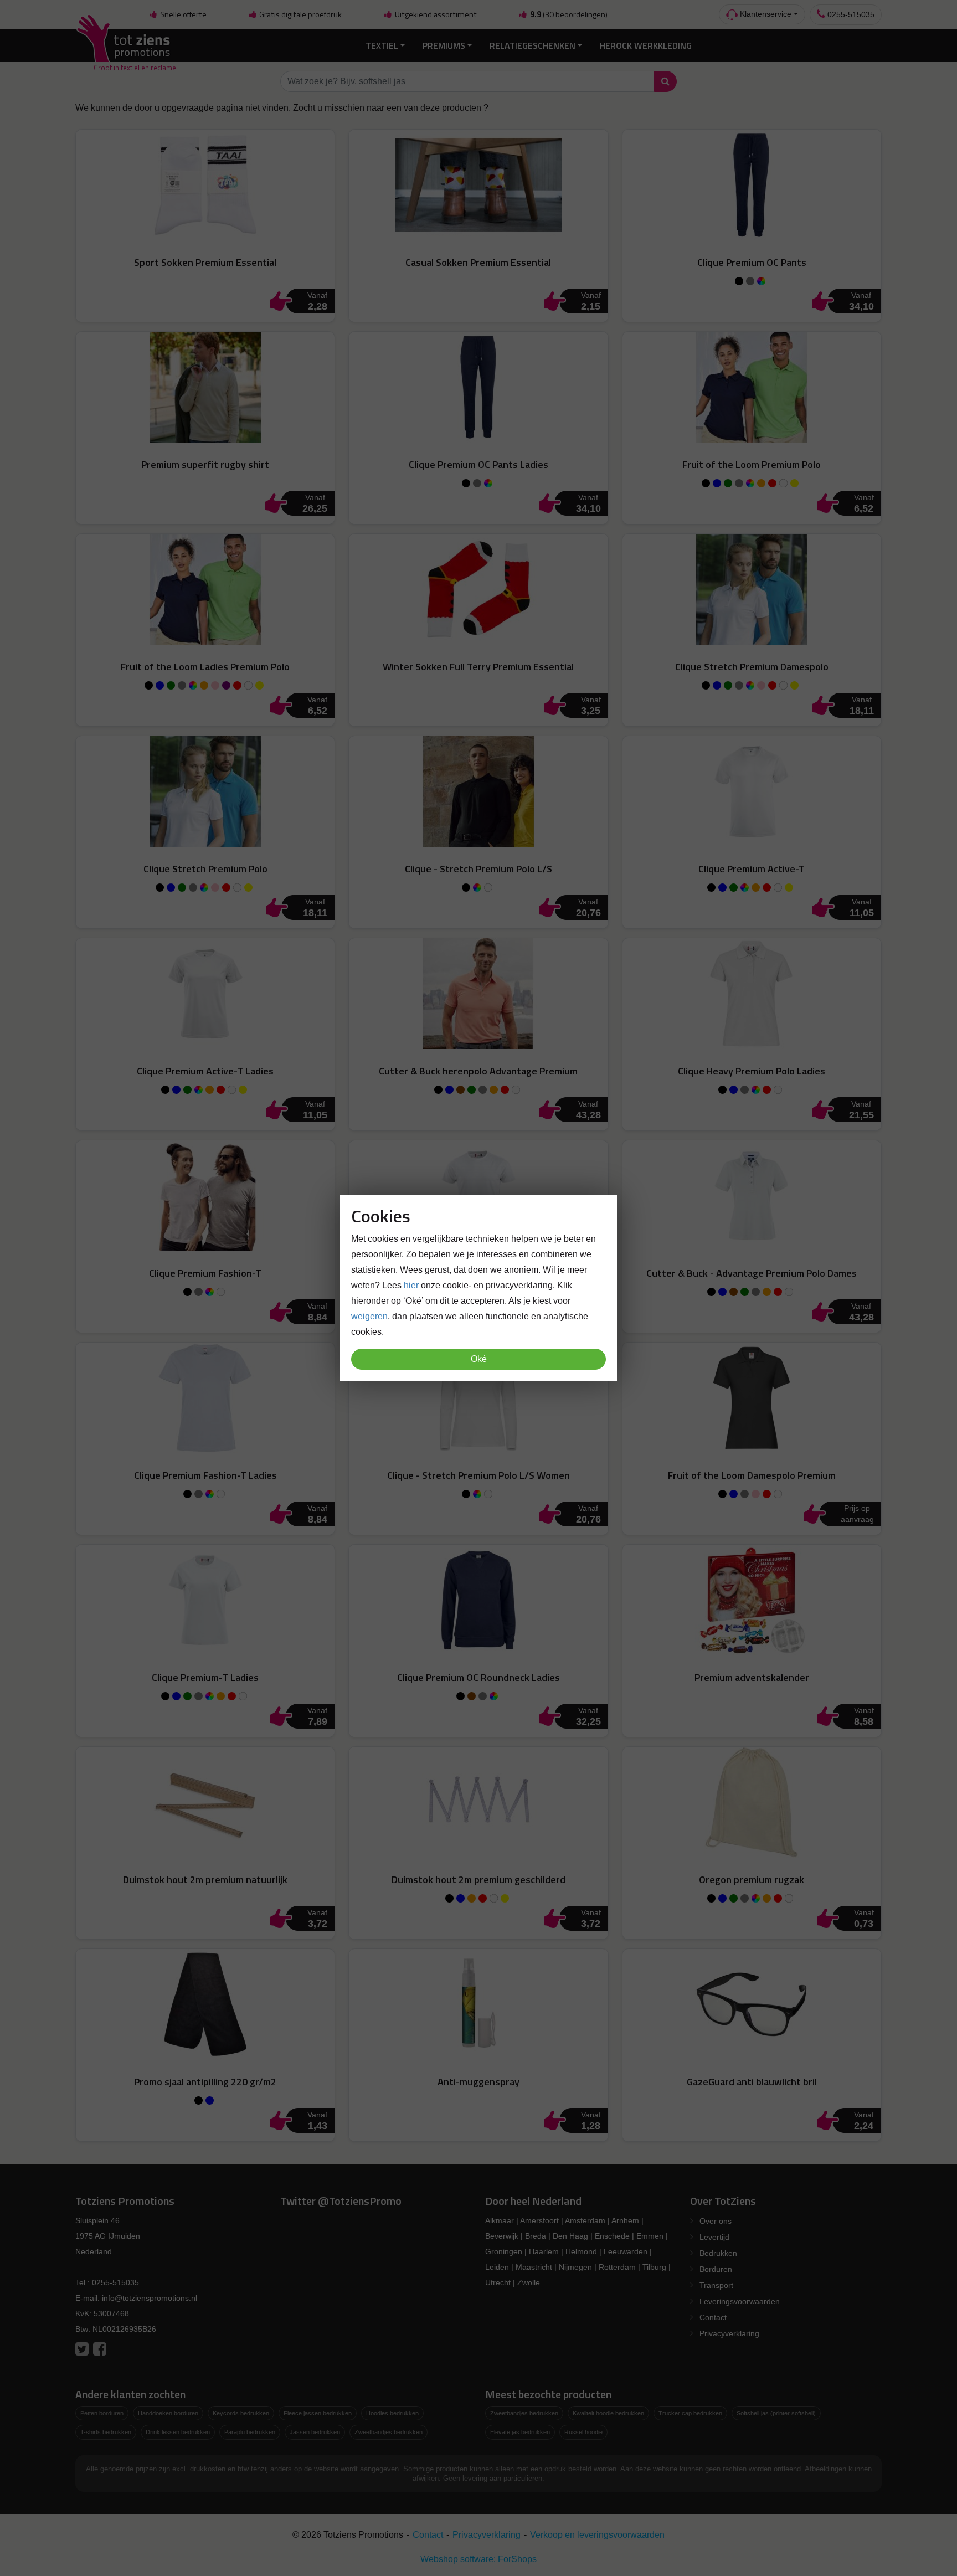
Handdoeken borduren (168, 2413)
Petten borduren (102, 2413)
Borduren (716, 2269)
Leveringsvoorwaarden (740, 2301)
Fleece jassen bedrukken (318, 2413)
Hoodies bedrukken (392, 2413)
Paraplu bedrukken (250, 2432)
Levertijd (714, 2237)
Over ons (716, 2221)
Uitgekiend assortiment (435, 14)
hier (411, 1285)
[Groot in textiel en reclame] (125, 46)
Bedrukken (718, 2253)
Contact (713, 2317)
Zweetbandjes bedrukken (389, 2432)
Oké (479, 1359)
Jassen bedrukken (315, 2432)
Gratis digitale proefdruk (300, 14)
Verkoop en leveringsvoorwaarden (597, 2535)
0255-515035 (850, 14)
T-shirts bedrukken (106, 2432)
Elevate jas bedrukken (520, 2432)
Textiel (382, 45)
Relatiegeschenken (532, 45)
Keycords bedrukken (241, 2413)
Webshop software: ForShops (478, 2559)
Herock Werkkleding (646, 45)
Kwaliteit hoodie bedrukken (608, 2413)
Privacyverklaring (729, 2333)
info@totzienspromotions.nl (150, 2298)
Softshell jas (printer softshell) (776, 2413)
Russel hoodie (583, 2432)
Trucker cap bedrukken (690, 2413)
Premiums (444, 45)
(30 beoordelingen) (569, 14)
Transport (716, 2285)
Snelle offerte (182, 14)
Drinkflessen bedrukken (178, 2432)
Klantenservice (765, 14)
